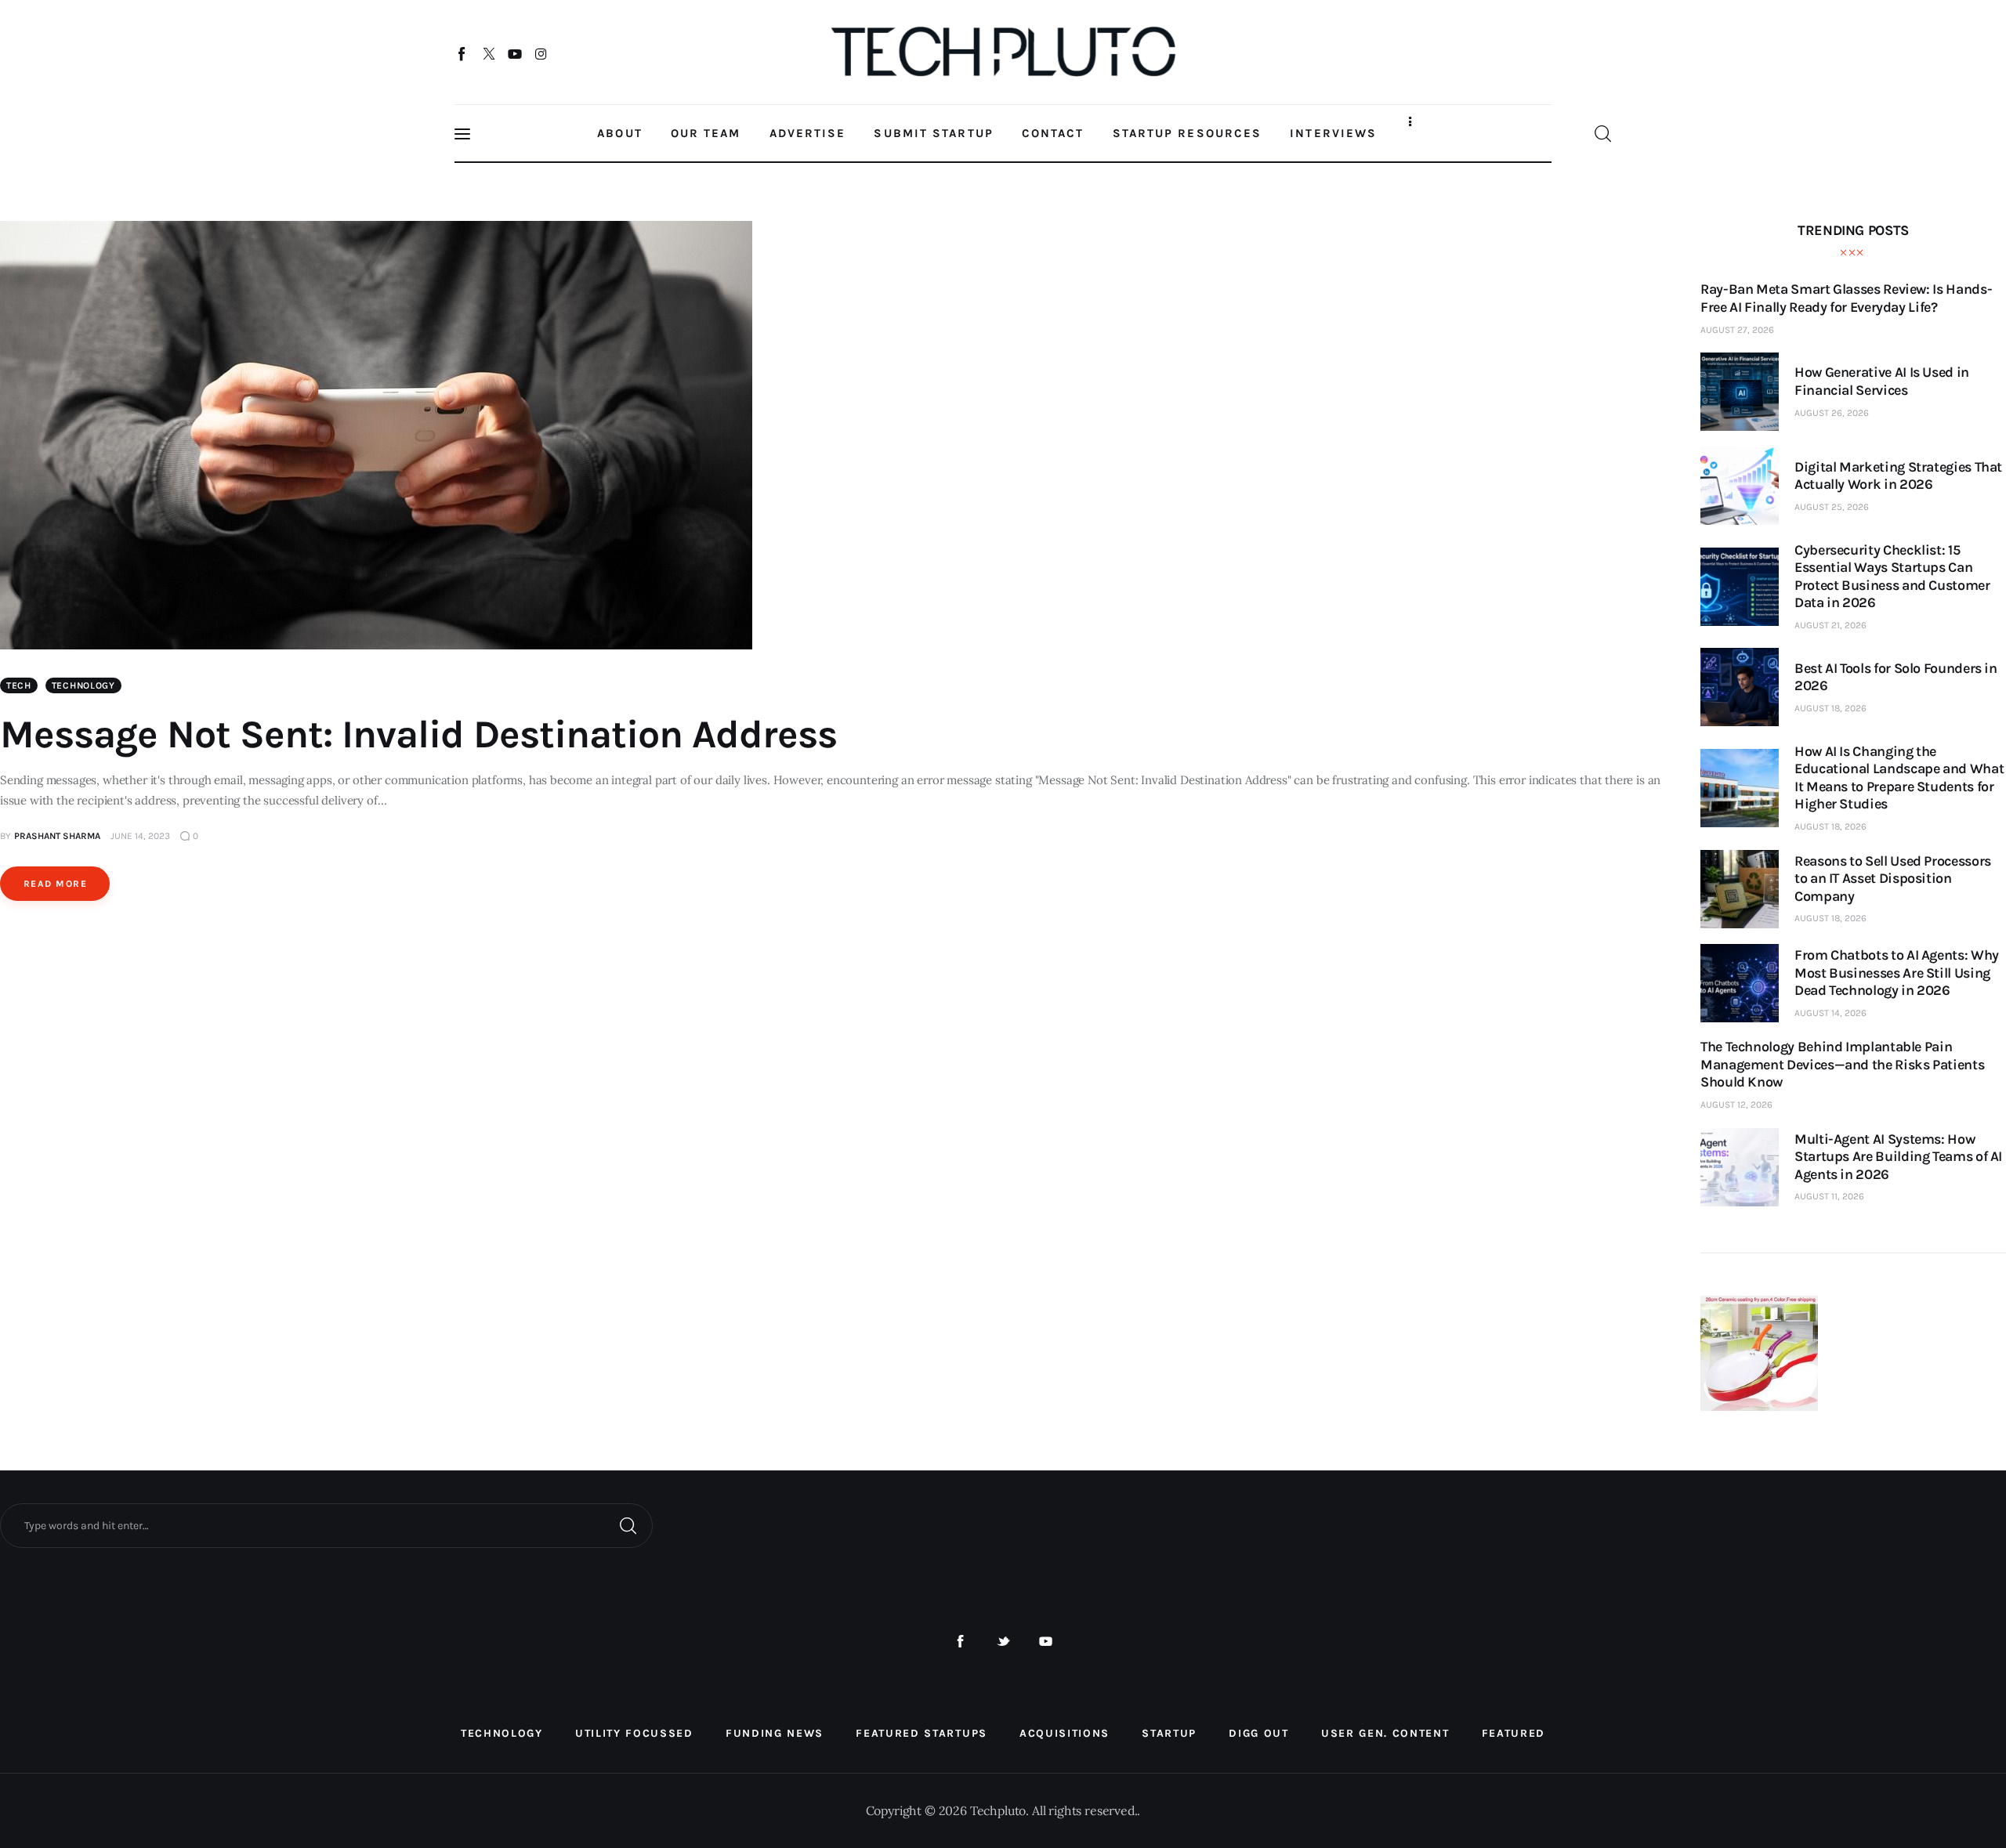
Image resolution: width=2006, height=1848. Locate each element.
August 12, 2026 (1736, 1105)
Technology (83, 685)
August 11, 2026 (1829, 1196)
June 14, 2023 (140, 836)
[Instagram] (541, 53)
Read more (55, 884)
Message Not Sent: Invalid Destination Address (418, 734)
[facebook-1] (960, 1642)
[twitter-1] (1003, 1642)
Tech (19, 685)
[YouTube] (515, 53)
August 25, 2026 (1832, 507)
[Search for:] (326, 1524)
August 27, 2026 (1737, 330)
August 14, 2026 (1830, 1013)
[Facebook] (463, 53)
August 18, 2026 (1830, 708)
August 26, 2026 (1832, 413)
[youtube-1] (1046, 1642)
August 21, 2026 (1830, 625)
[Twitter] (489, 53)
